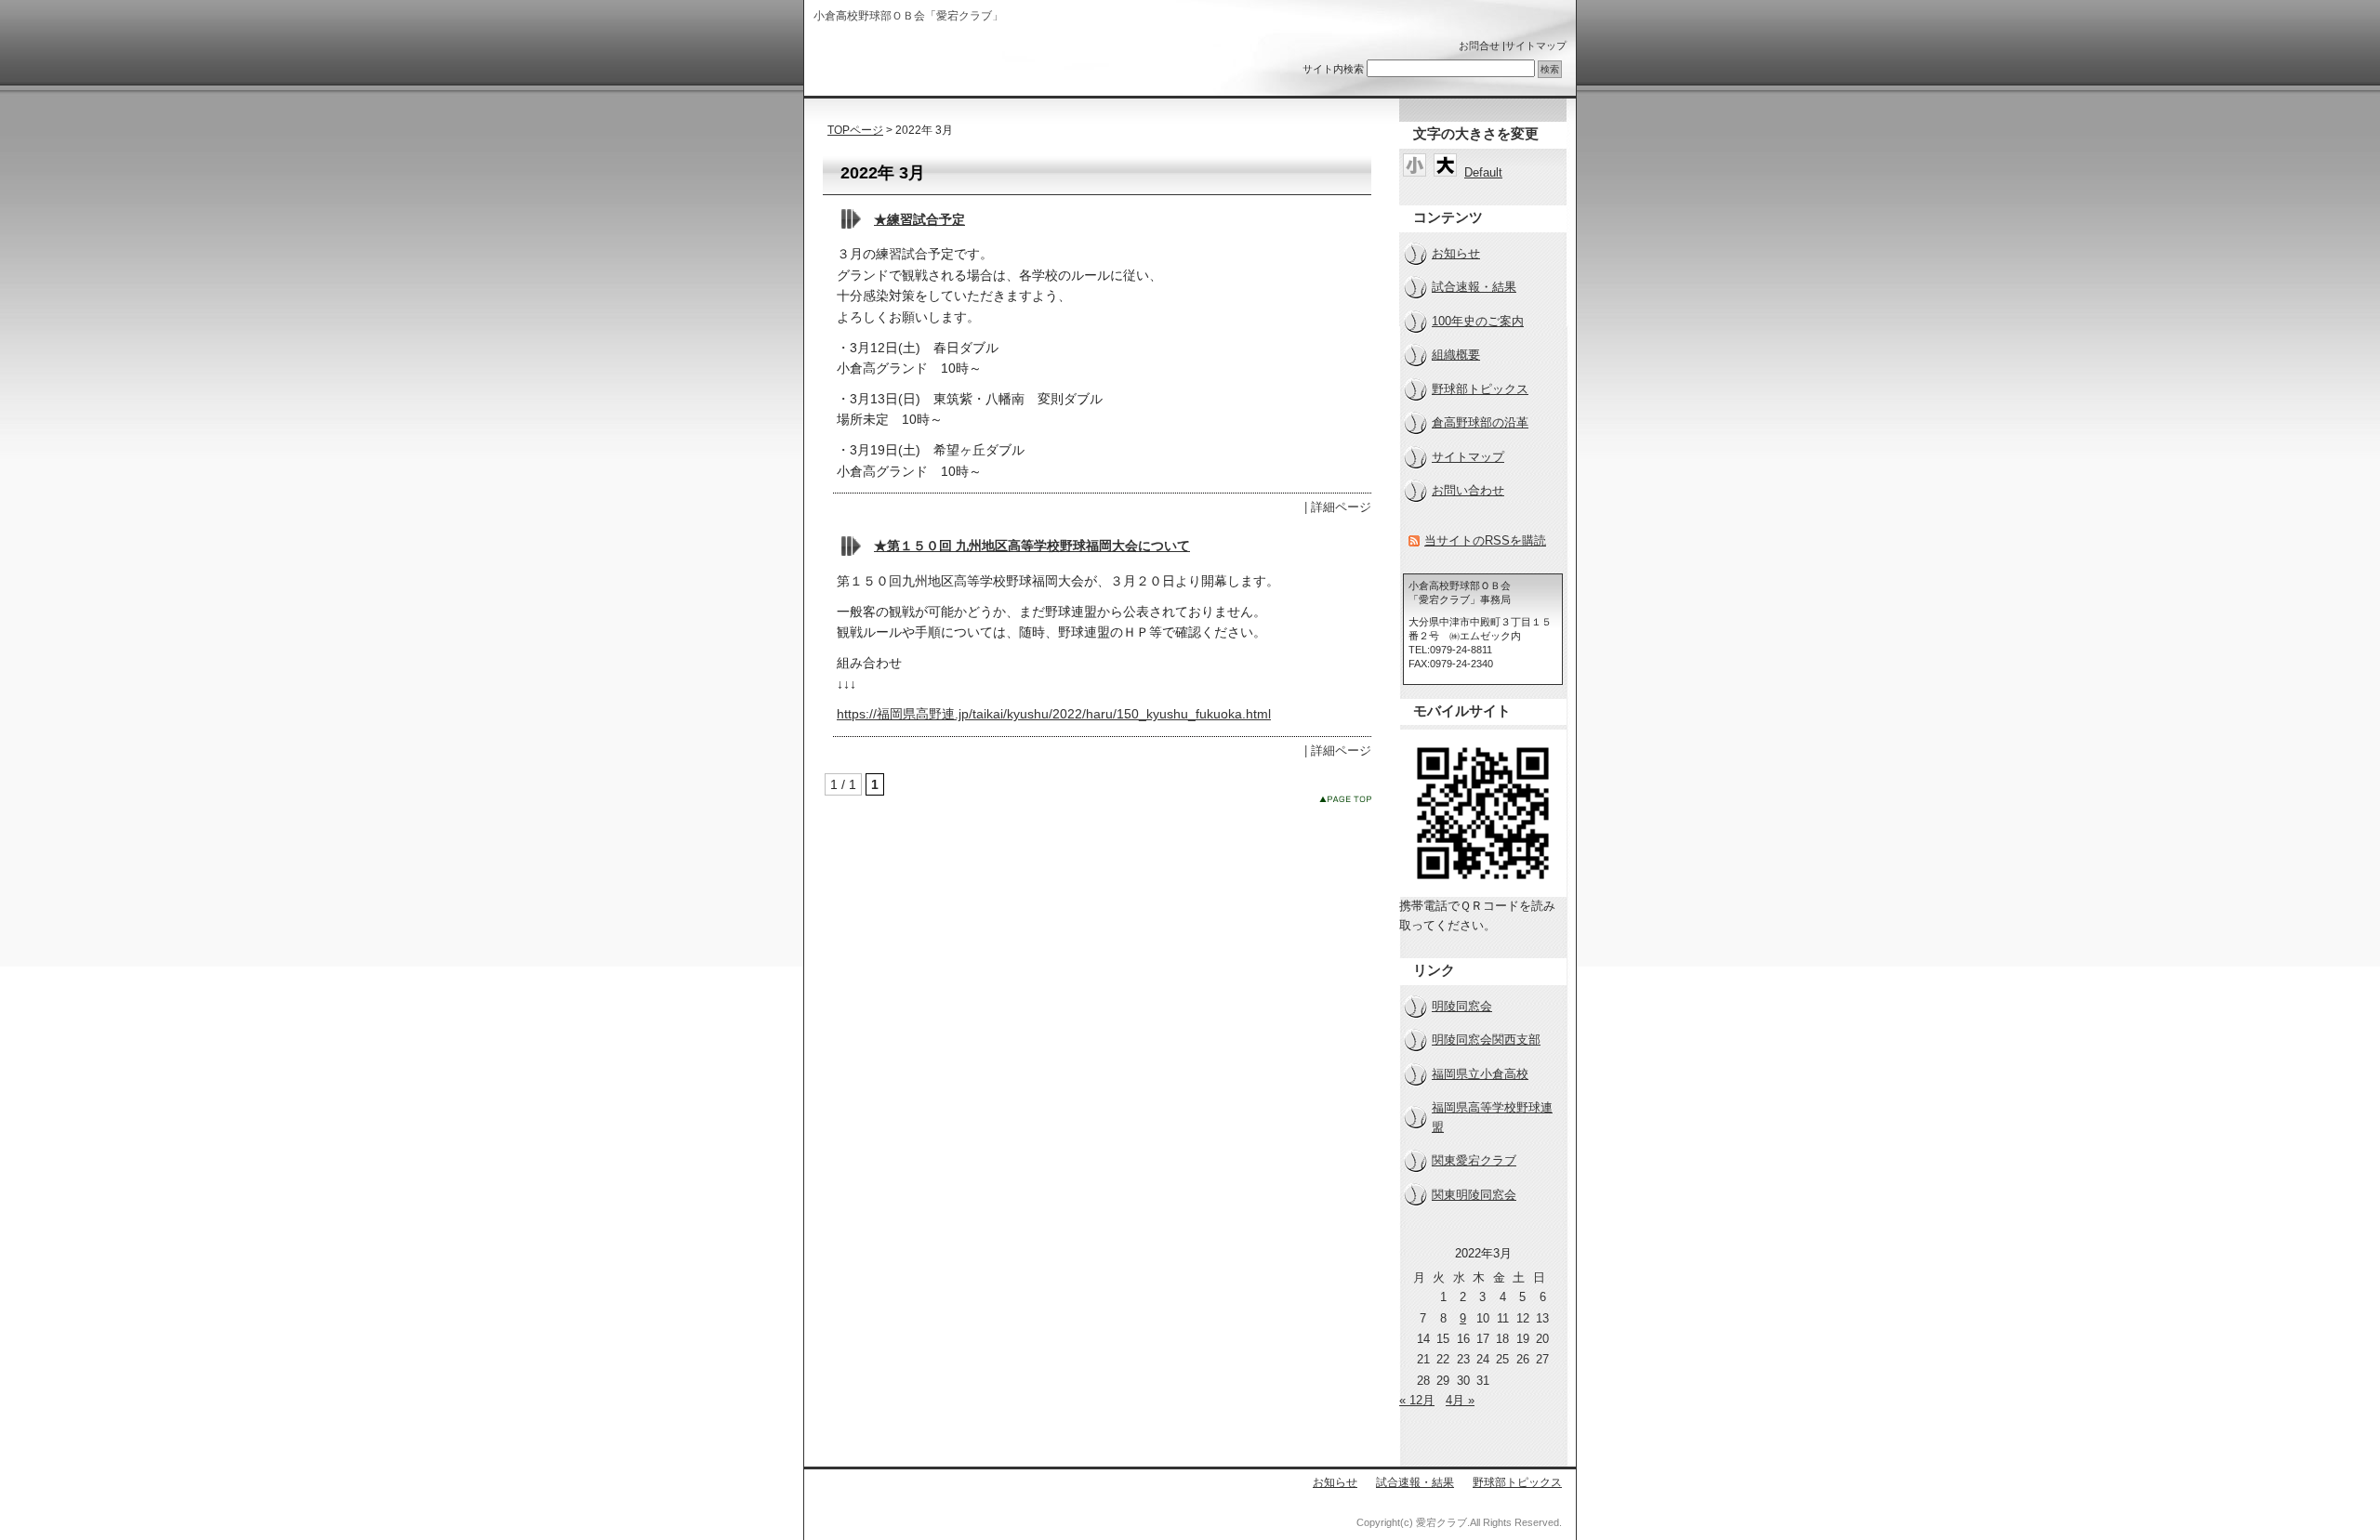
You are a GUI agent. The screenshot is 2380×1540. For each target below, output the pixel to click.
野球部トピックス (1480, 389)
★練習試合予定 (919, 219)
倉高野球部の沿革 (1480, 422)
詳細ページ (1341, 507)
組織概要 (1456, 355)
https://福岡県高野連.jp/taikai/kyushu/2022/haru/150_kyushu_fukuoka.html (1054, 714)
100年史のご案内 (1478, 321)
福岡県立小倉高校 (1480, 1074)
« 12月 (1417, 1400)
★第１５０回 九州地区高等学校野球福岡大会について (1032, 546)
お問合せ (1479, 46)
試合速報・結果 (1474, 287)
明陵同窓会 (1462, 1006)
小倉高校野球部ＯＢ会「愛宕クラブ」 (933, 63)
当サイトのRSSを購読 (1485, 540)
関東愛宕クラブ (1474, 1160)
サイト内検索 (1333, 69)
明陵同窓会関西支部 (1486, 1040)
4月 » (1460, 1400)
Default (1483, 172)
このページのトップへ (1345, 799)
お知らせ (1456, 253)
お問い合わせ (1468, 490)
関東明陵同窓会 (1474, 1195)
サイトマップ (1536, 46)
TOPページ (855, 130)
